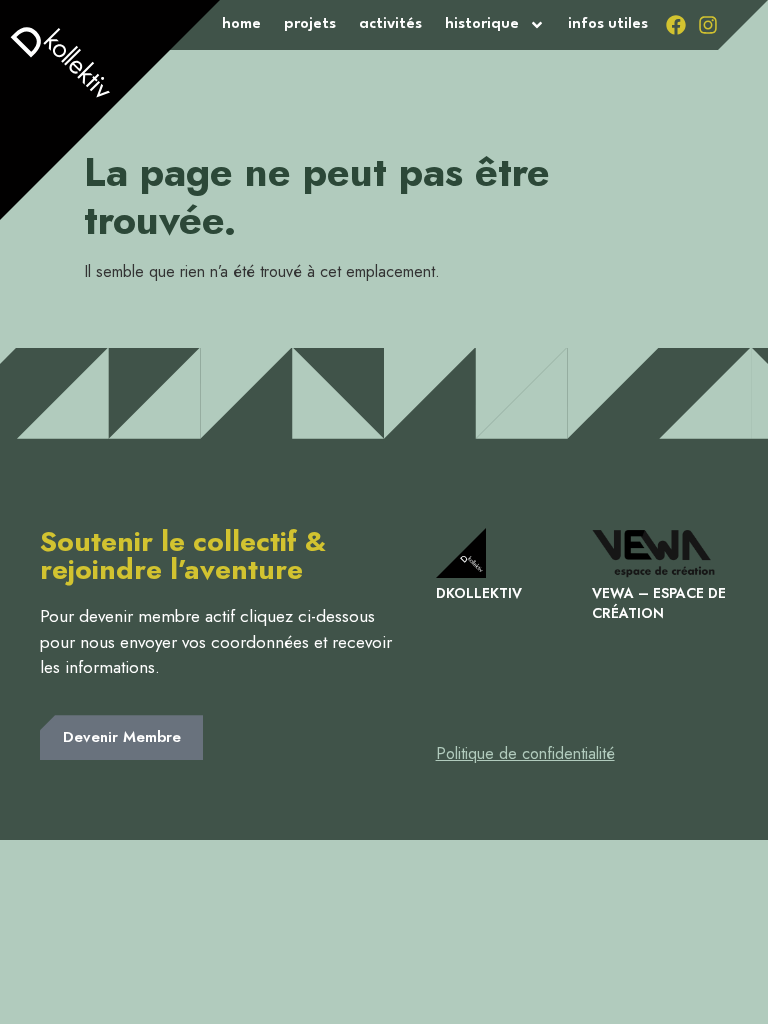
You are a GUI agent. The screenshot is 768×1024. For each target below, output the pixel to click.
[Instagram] (708, 25)
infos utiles (608, 24)
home (241, 24)
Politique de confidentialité (525, 753)
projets (310, 24)
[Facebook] (676, 25)
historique (482, 24)
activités (390, 24)
